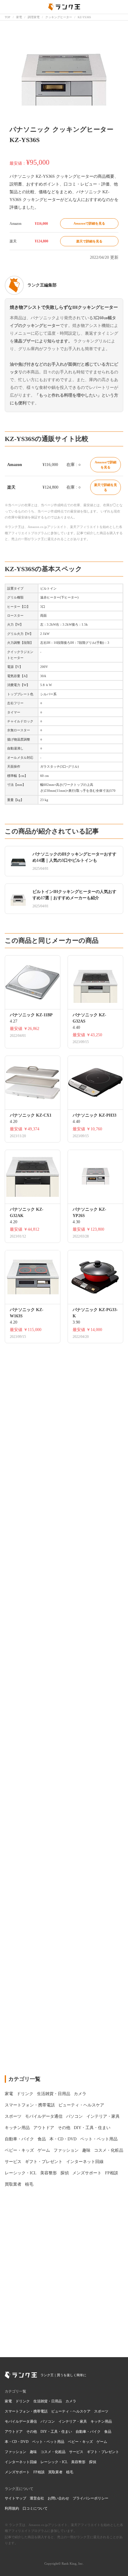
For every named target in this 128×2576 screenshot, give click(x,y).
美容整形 (78, 2462)
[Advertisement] (64, 1797)
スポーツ (101, 2411)
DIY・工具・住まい (56, 2432)
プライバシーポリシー (90, 2498)
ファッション (15, 2452)
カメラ (71, 2401)
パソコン (48, 2421)
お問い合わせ (58, 2498)
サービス (76, 2452)
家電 (8, 2401)
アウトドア (14, 2432)
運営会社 (37, 2498)
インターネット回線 (21, 2462)
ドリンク (23, 2401)
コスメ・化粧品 (53, 2452)
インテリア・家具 (73, 2421)
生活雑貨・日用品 (48, 2401)
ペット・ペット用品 (48, 2442)
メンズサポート (17, 2472)
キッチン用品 (101, 2421)
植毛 (70, 2472)
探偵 (93, 2462)
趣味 (33, 2452)
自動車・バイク (88, 2432)
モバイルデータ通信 (21, 2421)
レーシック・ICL (54, 2462)
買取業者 (55, 2472)
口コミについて (35, 2508)
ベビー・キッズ (80, 2442)
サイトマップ (15, 2498)
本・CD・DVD (17, 2442)
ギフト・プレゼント (103, 2452)
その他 (32, 2432)
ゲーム (102, 2442)
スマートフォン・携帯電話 (26, 2411)
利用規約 (12, 2508)
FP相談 (39, 2472)
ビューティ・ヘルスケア (71, 2411)
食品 (108, 2432)
